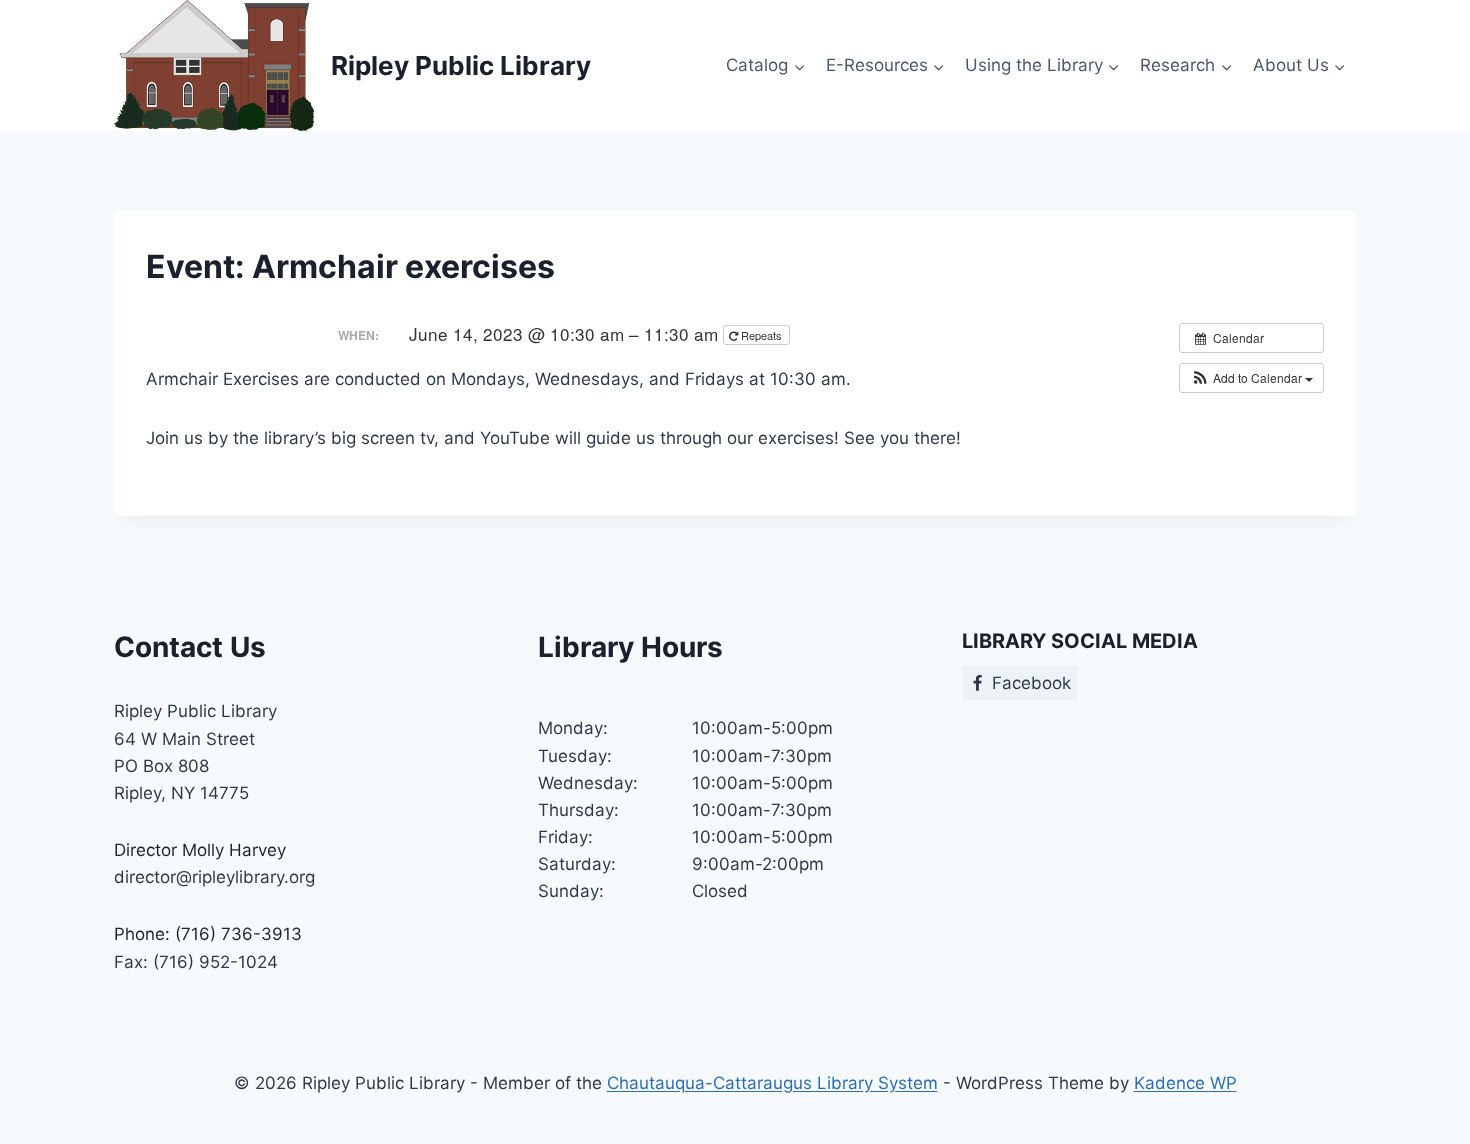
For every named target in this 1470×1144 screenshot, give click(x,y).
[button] (1251, 378)
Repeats (761, 335)
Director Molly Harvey (200, 850)
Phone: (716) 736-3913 (208, 934)
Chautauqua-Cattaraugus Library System (772, 1083)
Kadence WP (1185, 1083)
